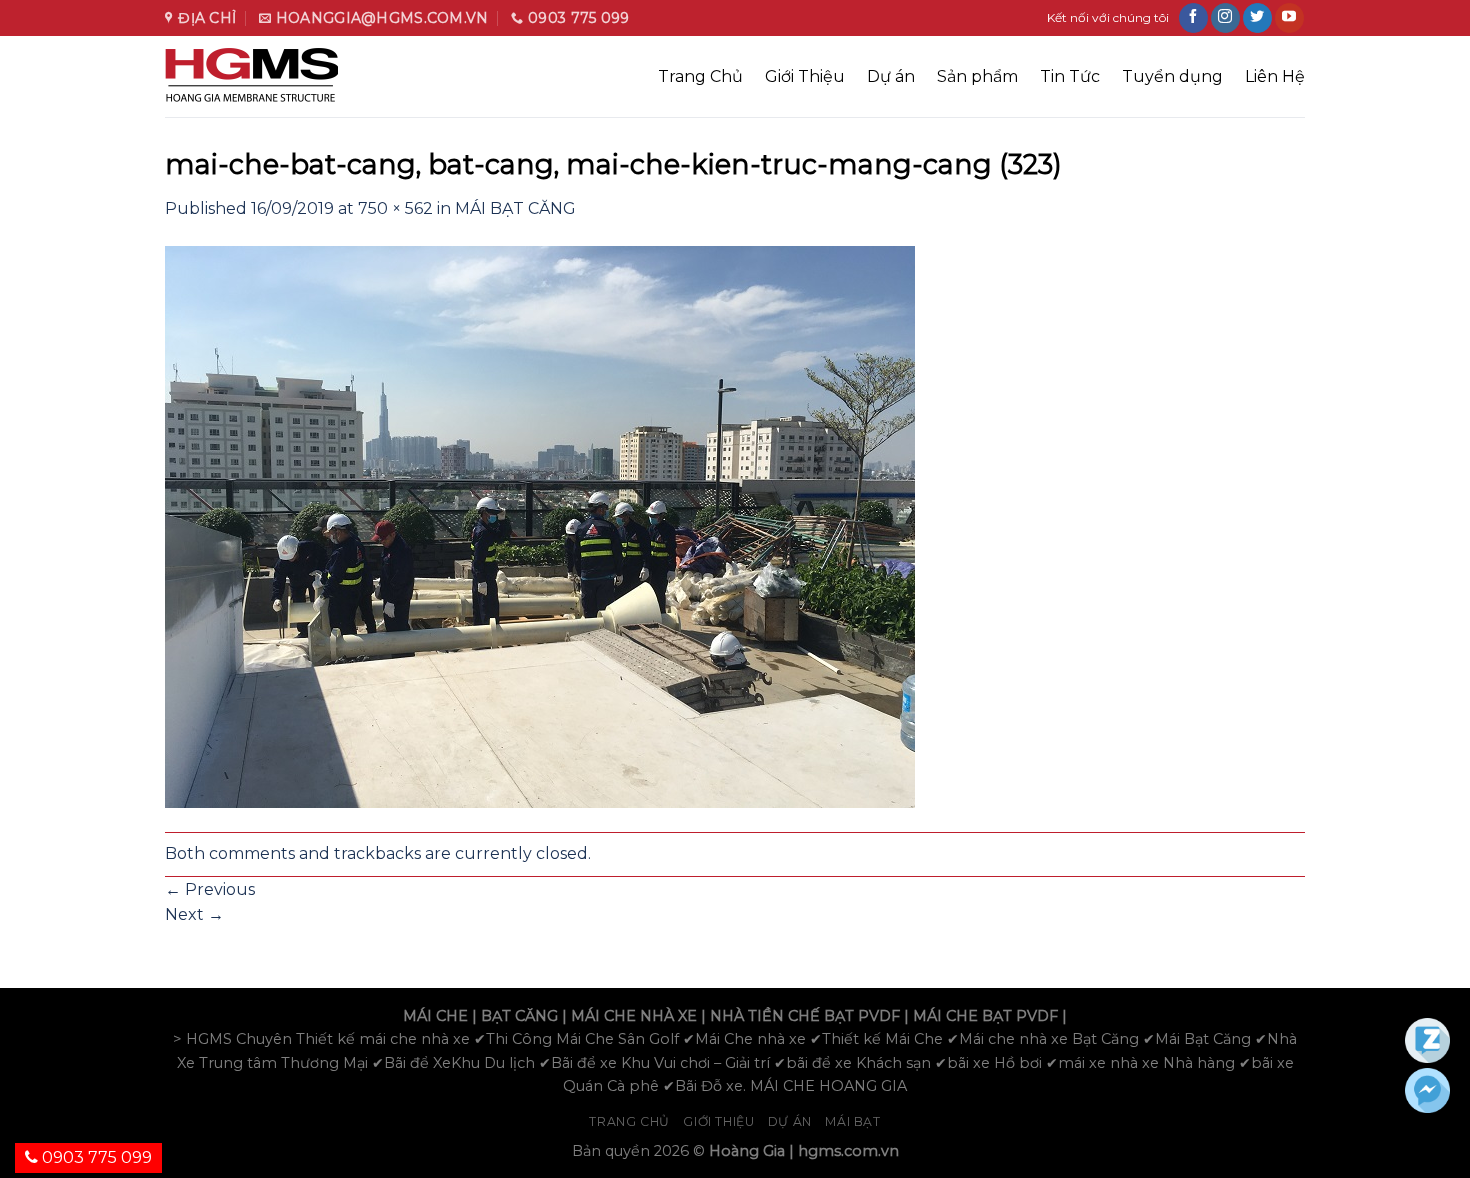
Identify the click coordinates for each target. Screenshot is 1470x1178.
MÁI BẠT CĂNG (515, 208)
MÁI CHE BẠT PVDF (985, 1016)
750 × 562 (395, 208)
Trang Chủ (700, 76)
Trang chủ (629, 1121)
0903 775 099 (95, 1157)
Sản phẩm (977, 76)
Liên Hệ (1275, 76)
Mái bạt (852, 1121)
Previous (210, 889)
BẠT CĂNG (519, 1016)
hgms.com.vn (848, 1151)
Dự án (891, 76)
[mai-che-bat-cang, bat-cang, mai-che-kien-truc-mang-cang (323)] (540, 525)
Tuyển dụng (1172, 76)
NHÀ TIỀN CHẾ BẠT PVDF (805, 1016)
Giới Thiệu (805, 76)
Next (194, 914)
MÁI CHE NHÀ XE (634, 1016)
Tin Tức (1070, 76)
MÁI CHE (435, 1016)
